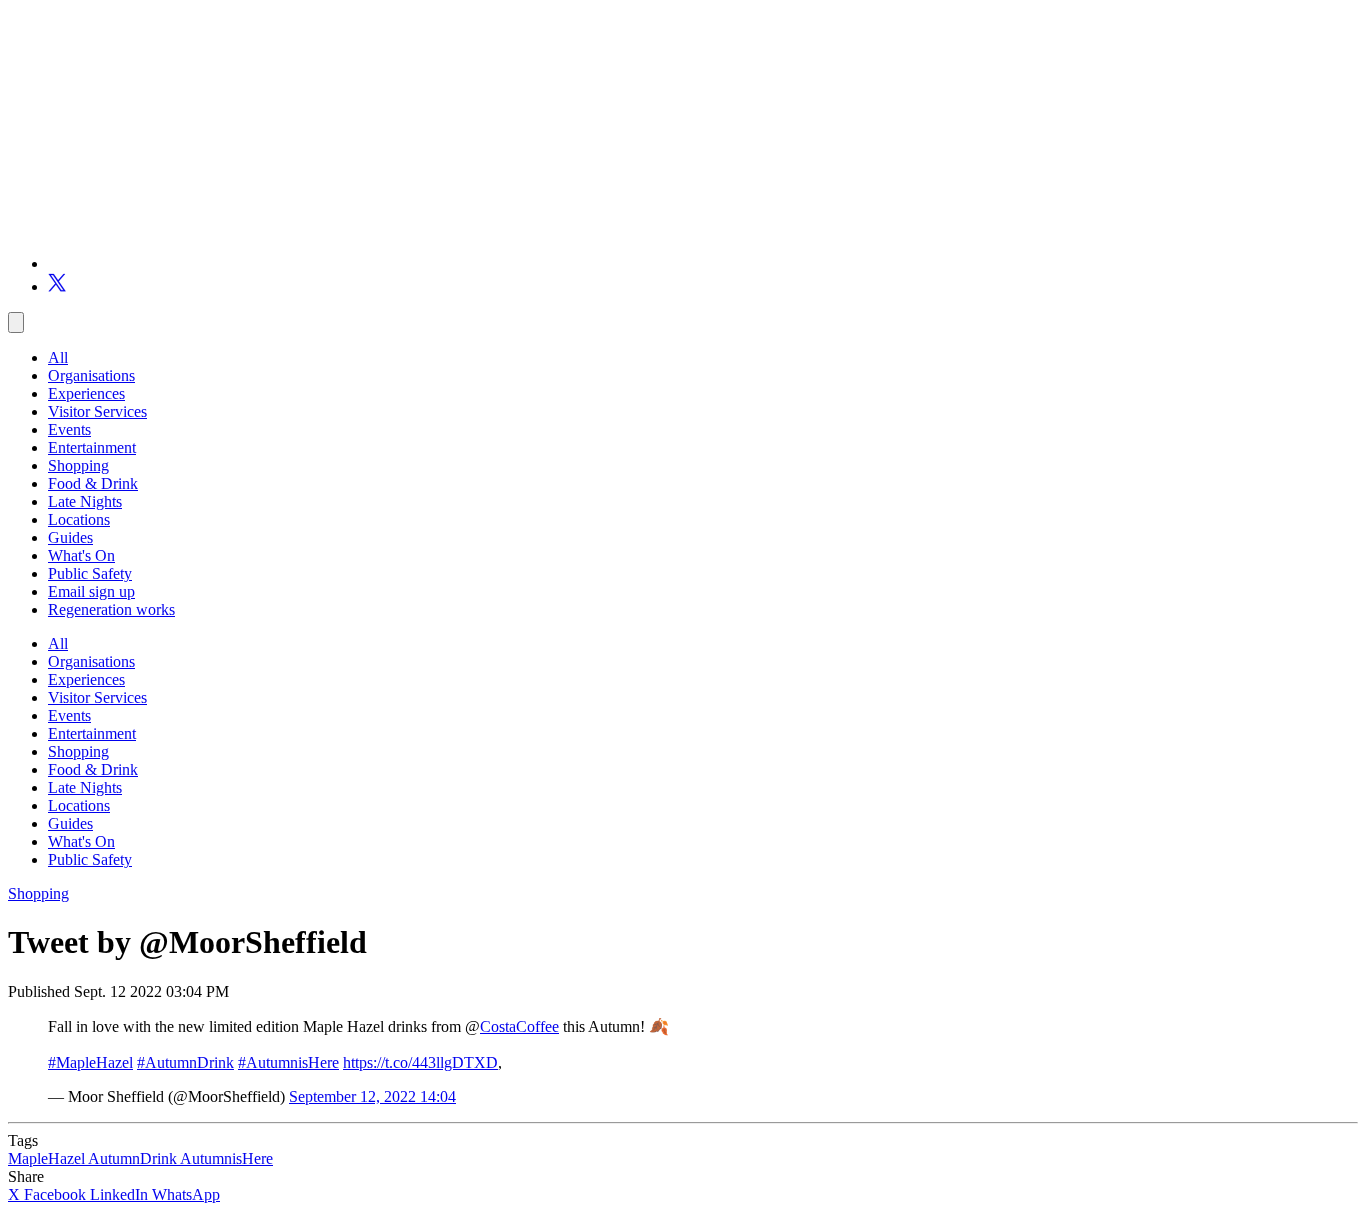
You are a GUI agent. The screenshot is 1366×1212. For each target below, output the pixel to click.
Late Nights (85, 501)
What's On (81, 555)
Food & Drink (93, 483)
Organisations (91, 375)
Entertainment (92, 447)
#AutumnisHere (288, 1062)
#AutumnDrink (185, 1062)
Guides (70, 537)
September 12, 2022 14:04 (372, 1096)
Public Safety (90, 573)
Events (69, 429)
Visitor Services (97, 411)
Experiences (86, 393)
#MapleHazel (90, 1062)
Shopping (78, 465)
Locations (79, 519)
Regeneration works (111, 609)
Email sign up (91, 591)
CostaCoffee (519, 1026)
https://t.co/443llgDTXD (420, 1062)
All (58, 357)
